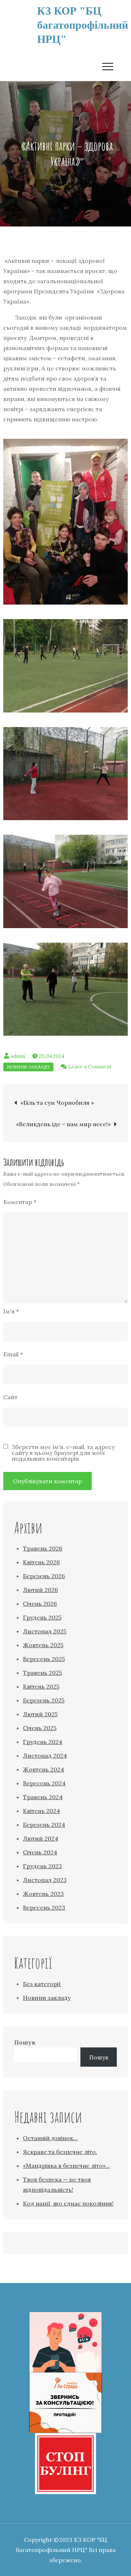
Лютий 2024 (41, 1838)
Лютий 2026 (40, 1590)
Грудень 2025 (42, 1617)
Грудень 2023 (42, 1866)
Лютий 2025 (40, 1714)
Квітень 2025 (41, 1686)
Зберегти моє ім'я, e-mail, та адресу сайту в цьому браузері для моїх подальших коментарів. (63, 1453)
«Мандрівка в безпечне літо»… (66, 2166)
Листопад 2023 (45, 1880)
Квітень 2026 (41, 1562)
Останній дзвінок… (50, 2138)
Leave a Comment (90, 1067)
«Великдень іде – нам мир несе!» (63, 1124)
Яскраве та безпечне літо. (60, 2152)
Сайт (10, 1397)
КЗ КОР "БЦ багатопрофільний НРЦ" (83, 25)
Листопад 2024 (45, 1756)
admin (18, 1056)
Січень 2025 (40, 1728)
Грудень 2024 (43, 1742)
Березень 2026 (44, 1576)
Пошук (25, 2042)
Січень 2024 (40, 1852)
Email (13, 1354)
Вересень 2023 (44, 1907)
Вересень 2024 (44, 1783)
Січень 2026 (40, 1604)
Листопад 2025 (45, 1631)
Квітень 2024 (41, 1811)
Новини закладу (28, 1067)
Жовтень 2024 (43, 1769)
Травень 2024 (43, 1797)
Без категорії (42, 1984)
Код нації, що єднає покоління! (68, 2203)
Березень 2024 (44, 1825)
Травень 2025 (42, 1673)
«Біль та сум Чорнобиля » (57, 1103)
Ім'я (11, 1311)
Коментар (20, 1202)
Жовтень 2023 (43, 1894)
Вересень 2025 (44, 1659)
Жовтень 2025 (43, 1645)
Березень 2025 (44, 1700)
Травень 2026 (43, 1548)
